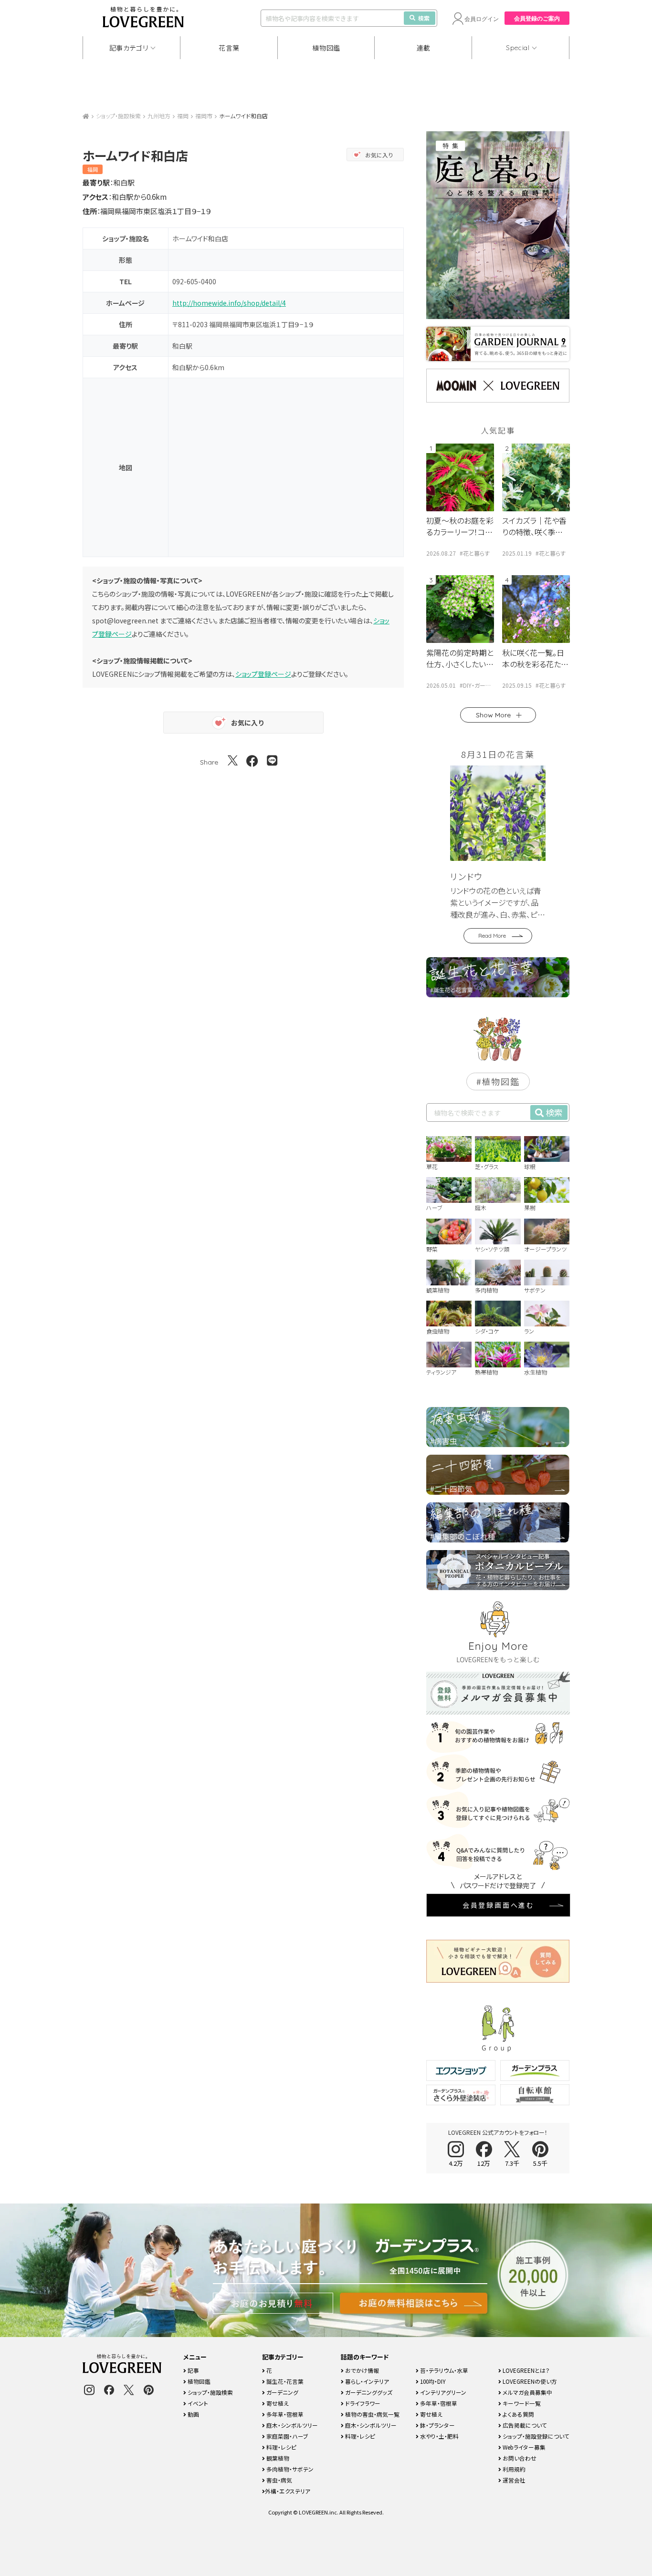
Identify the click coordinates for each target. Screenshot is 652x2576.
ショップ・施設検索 (118, 116)
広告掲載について (524, 2425)
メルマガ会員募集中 (527, 2392)
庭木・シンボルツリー (291, 2425)
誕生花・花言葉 (284, 2381)
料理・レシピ (281, 2447)
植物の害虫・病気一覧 (372, 2414)
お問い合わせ (519, 2458)
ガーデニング (282, 2392)
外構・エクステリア (288, 2491)
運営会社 (513, 2480)
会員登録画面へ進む (498, 1905)
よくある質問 (518, 2414)
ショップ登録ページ (263, 674)
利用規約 (513, 2469)
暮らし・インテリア (366, 2381)
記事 (193, 2370)
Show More (493, 715)
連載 (424, 48)
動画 (193, 2414)
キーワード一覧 (521, 2403)
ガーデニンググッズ (368, 2392)
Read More (492, 936)
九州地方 (159, 116)
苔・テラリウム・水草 (443, 2370)
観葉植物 (277, 2458)
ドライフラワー (362, 2403)
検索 (424, 18)
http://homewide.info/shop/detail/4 (229, 303)
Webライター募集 (523, 2447)
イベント (197, 2403)
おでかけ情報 (361, 2370)
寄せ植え (277, 2403)
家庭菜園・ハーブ (287, 2436)
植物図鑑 (326, 48)
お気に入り (379, 155)
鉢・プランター (437, 2425)
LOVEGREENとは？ (526, 2370)
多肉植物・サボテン (289, 2469)
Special (518, 48)
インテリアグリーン (442, 2392)
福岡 (183, 116)
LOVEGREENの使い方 (529, 2381)
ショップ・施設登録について (535, 2436)
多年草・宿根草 (284, 2414)
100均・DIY (432, 2381)
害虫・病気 (279, 2480)
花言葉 (229, 48)
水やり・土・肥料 (439, 2436)
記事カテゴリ (129, 48)
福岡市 (204, 116)
